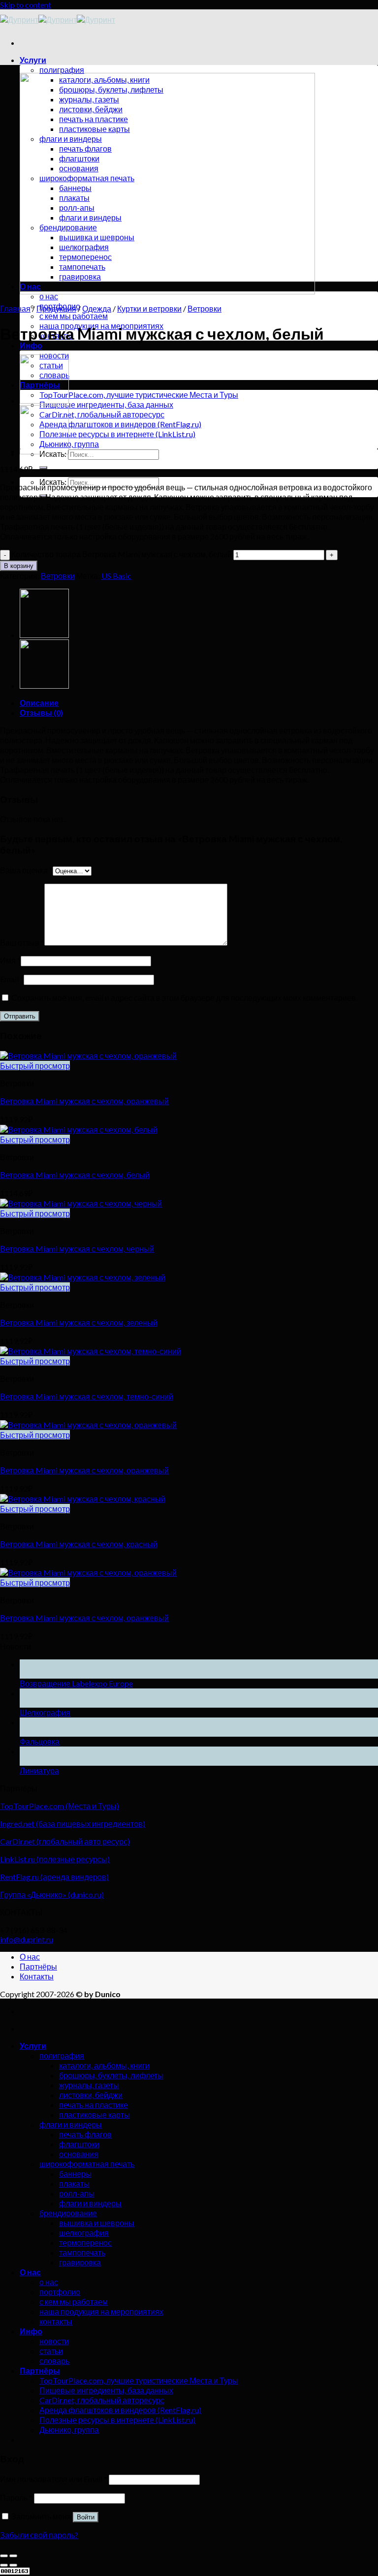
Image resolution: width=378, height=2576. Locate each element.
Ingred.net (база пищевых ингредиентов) (73, 1824)
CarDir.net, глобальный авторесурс (102, 414)
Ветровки (205, 308)
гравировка (80, 2262)
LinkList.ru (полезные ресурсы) (55, 1859)
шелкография (84, 2233)
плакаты (74, 2183)
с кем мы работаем (74, 316)
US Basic (116, 576)
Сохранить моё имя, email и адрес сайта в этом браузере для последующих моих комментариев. (184, 998)
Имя (10, 960)
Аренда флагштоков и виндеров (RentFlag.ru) (120, 424)
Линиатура (39, 1770)
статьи (51, 2351)
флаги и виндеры (71, 2124)
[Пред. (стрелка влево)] (4, 2565)
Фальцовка (40, 1741)
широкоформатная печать (87, 2164)
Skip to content (26, 5)
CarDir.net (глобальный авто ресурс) (65, 1841)
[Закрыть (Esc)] (4, 2556)
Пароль (16, 2497)
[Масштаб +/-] (13, 2556)
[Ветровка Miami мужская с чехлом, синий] (44, 400)
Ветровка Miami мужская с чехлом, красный (79, 1544)
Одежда (97, 308)
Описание (39, 703)
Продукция (56, 308)
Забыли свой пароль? (39, 2535)
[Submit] (43, 468)
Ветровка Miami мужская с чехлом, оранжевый (84, 1101)
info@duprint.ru (27, 1939)
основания (79, 2154)
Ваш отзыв (22, 942)
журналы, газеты (89, 2085)
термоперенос (85, 2242)
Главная (15, 308)
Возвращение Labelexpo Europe (76, 1683)
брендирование (68, 2213)
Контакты (37, 1976)
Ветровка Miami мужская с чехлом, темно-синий (87, 1396)
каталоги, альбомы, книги (104, 2065)
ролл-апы (77, 2193)
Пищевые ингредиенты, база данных (106, 404)
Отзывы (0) (41, 713)
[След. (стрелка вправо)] (13, 2565)
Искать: (53, 482)
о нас (49, 296)
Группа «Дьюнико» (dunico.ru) (52, 1894)
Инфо (31, 345)
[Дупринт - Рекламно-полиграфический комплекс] (58, 19)
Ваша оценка (26, 870)
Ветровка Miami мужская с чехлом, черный (77, 1249)
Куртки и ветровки (149, 308)
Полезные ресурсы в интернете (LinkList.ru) (117, 434)
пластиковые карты (94, 2115)
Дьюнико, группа (69, 444)
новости (54, 2341)
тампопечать (82, 2252)
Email (12, 979)
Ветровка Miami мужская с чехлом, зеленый (79, 1322)
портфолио (60, 2292)
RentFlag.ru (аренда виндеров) (54, 1877)
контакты (56, 2321)
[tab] (199, 703)
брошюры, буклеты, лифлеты (111, 2075)
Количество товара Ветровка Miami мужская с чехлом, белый (122, 554)
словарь (54, 2361)
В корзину (19, 566)
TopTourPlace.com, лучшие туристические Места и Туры (139, 395)
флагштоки (79, 2144)
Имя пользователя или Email (54, 2479)
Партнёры (38, 1966)
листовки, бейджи (91, 2095)
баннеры (75, 2174)
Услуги (33, 60)
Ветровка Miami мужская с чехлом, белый (75, 1175)
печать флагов (85, 2134)
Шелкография (45, 1712)
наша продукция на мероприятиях (101, 2311)
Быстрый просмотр (35, 1065)
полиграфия (62, 70)
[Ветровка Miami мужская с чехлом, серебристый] (44, 451)
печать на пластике (94, 2105)
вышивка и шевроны (97, 2223)
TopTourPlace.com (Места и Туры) (60, 1806)
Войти (86, 2517)
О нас (30, 1956)
